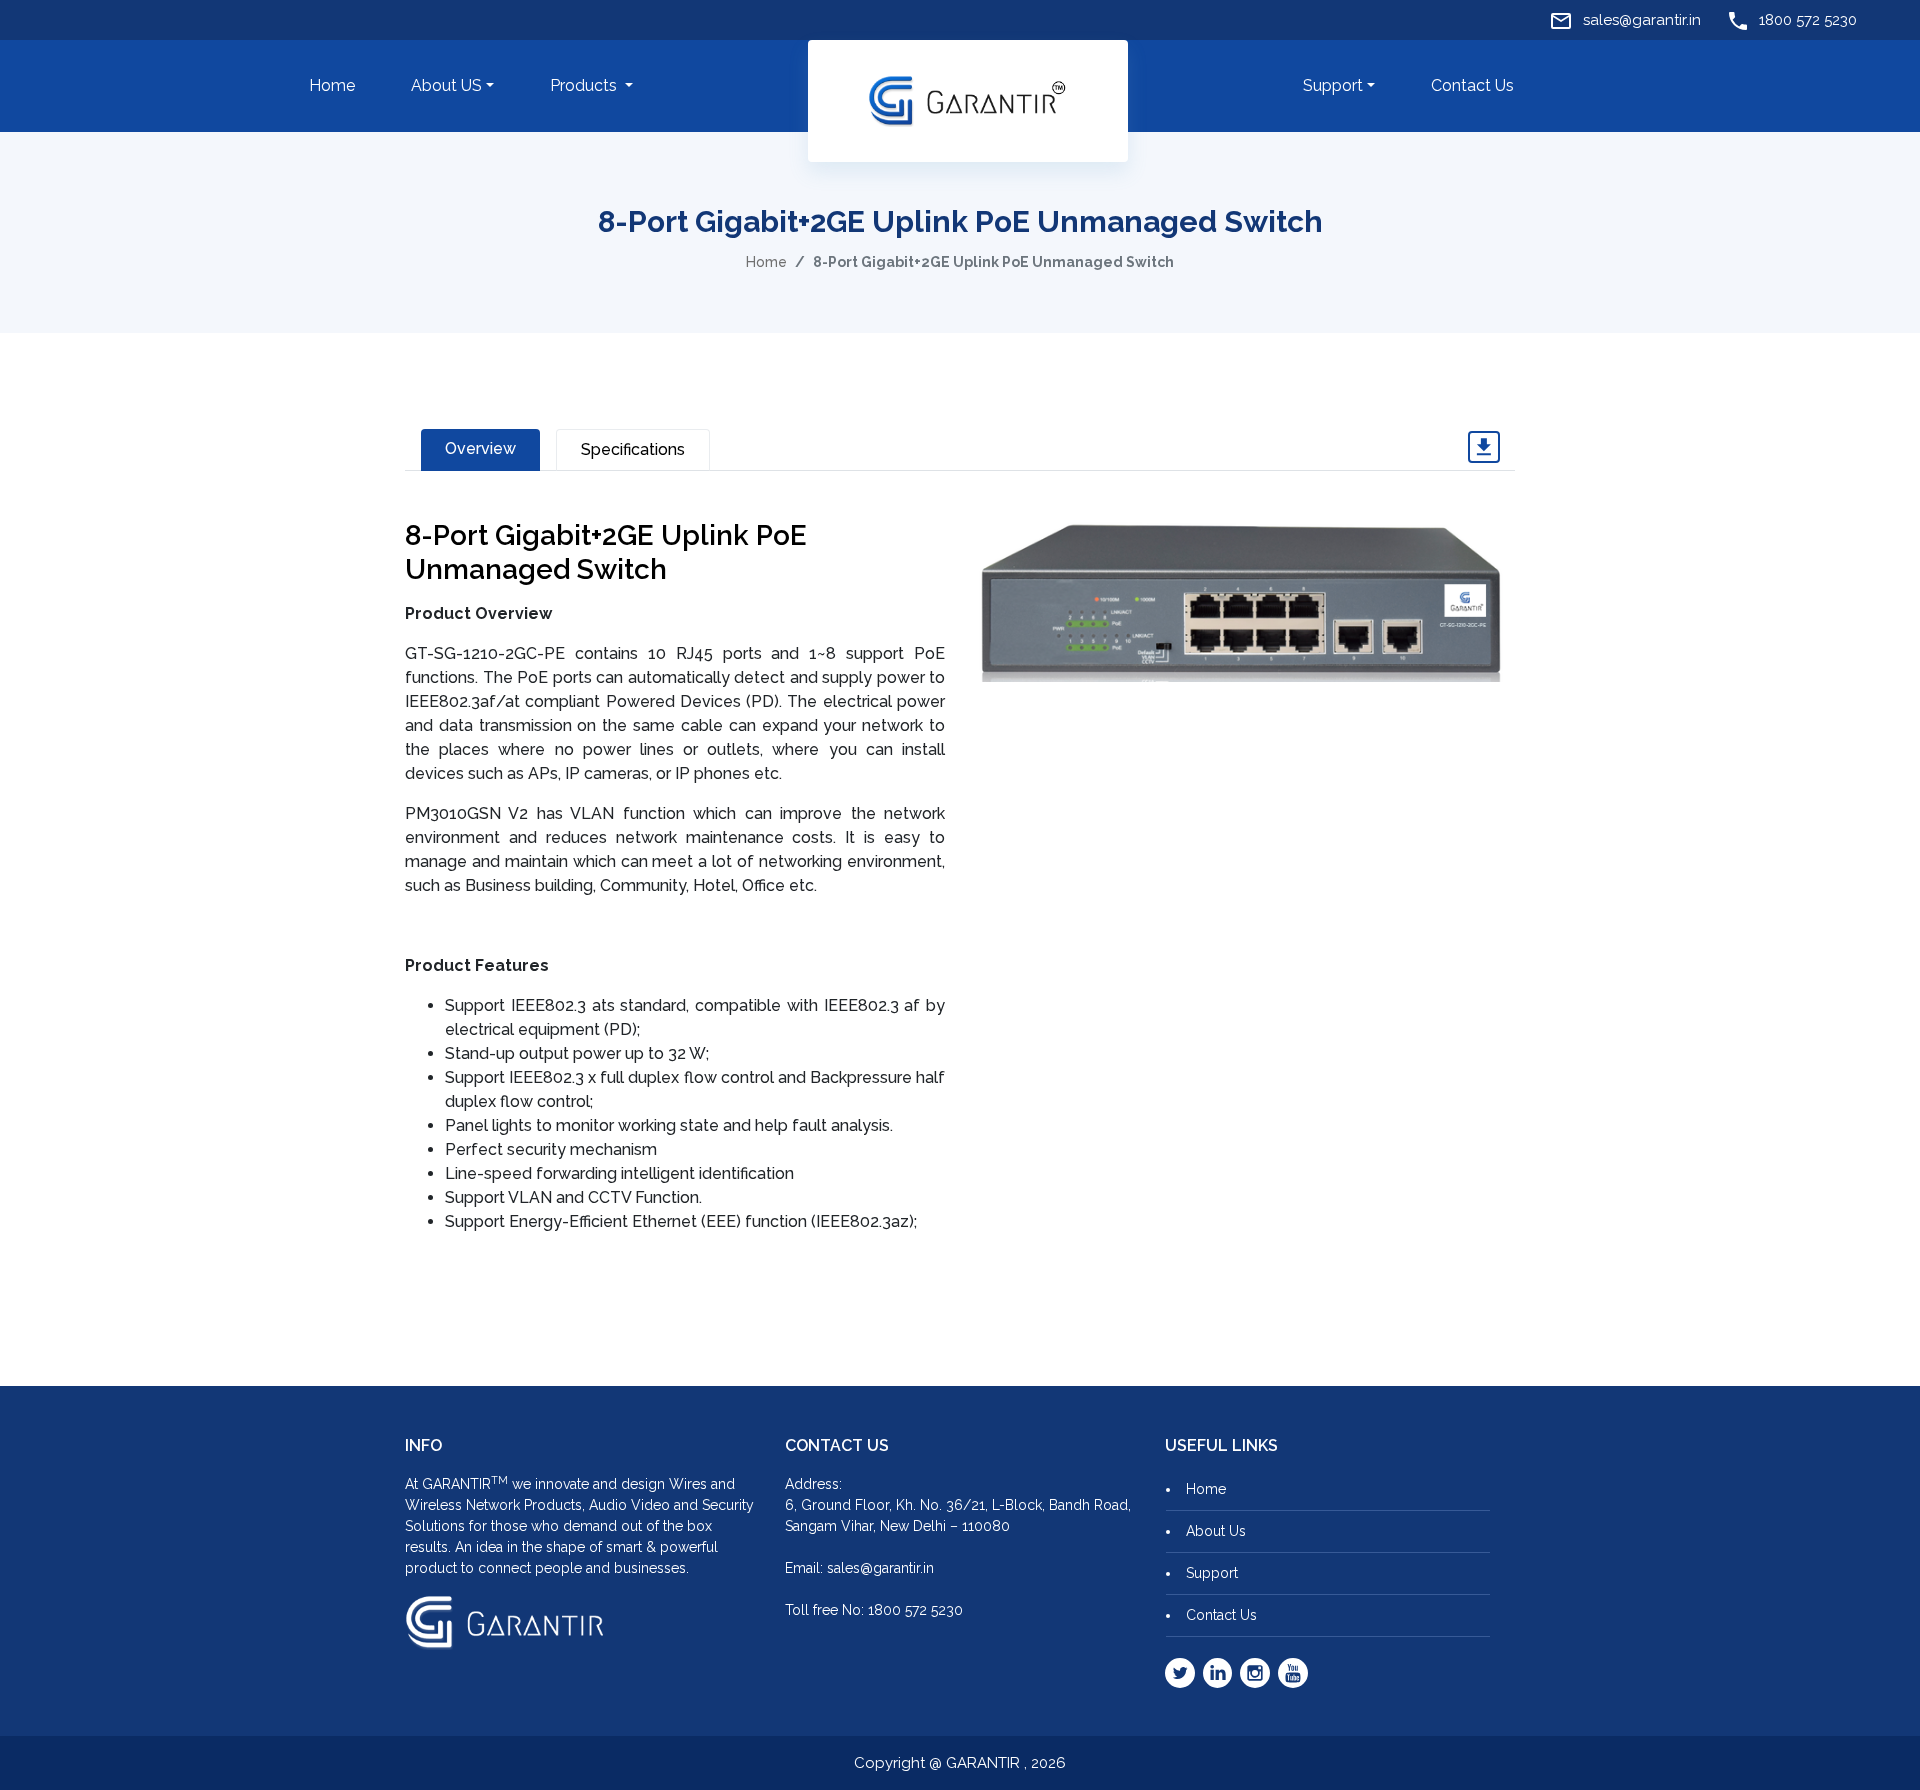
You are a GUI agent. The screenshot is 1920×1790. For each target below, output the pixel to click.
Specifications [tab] (633, 449)
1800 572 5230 (1806, 20)
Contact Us (1472, 85)
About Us (1216, 1531)
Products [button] (585, 85)
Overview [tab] (480, 448)
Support (1333, 85)
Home (332, 85)
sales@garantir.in (1640, 20)
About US (446, 85)
